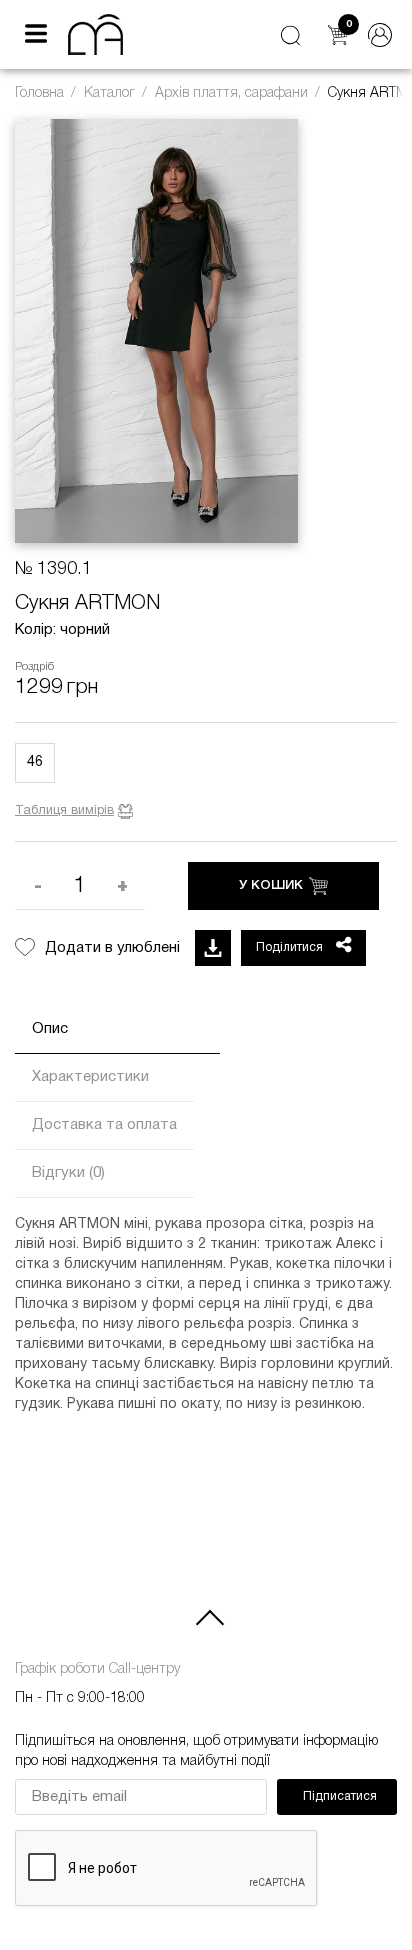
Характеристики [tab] (90, 1077)
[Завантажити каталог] (213, 948)
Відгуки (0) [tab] (68, 1173)
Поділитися (291, 947)
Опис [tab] (50, 1029)
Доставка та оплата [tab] (104, 1125)
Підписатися (340, 1796)
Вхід (380, 35)
